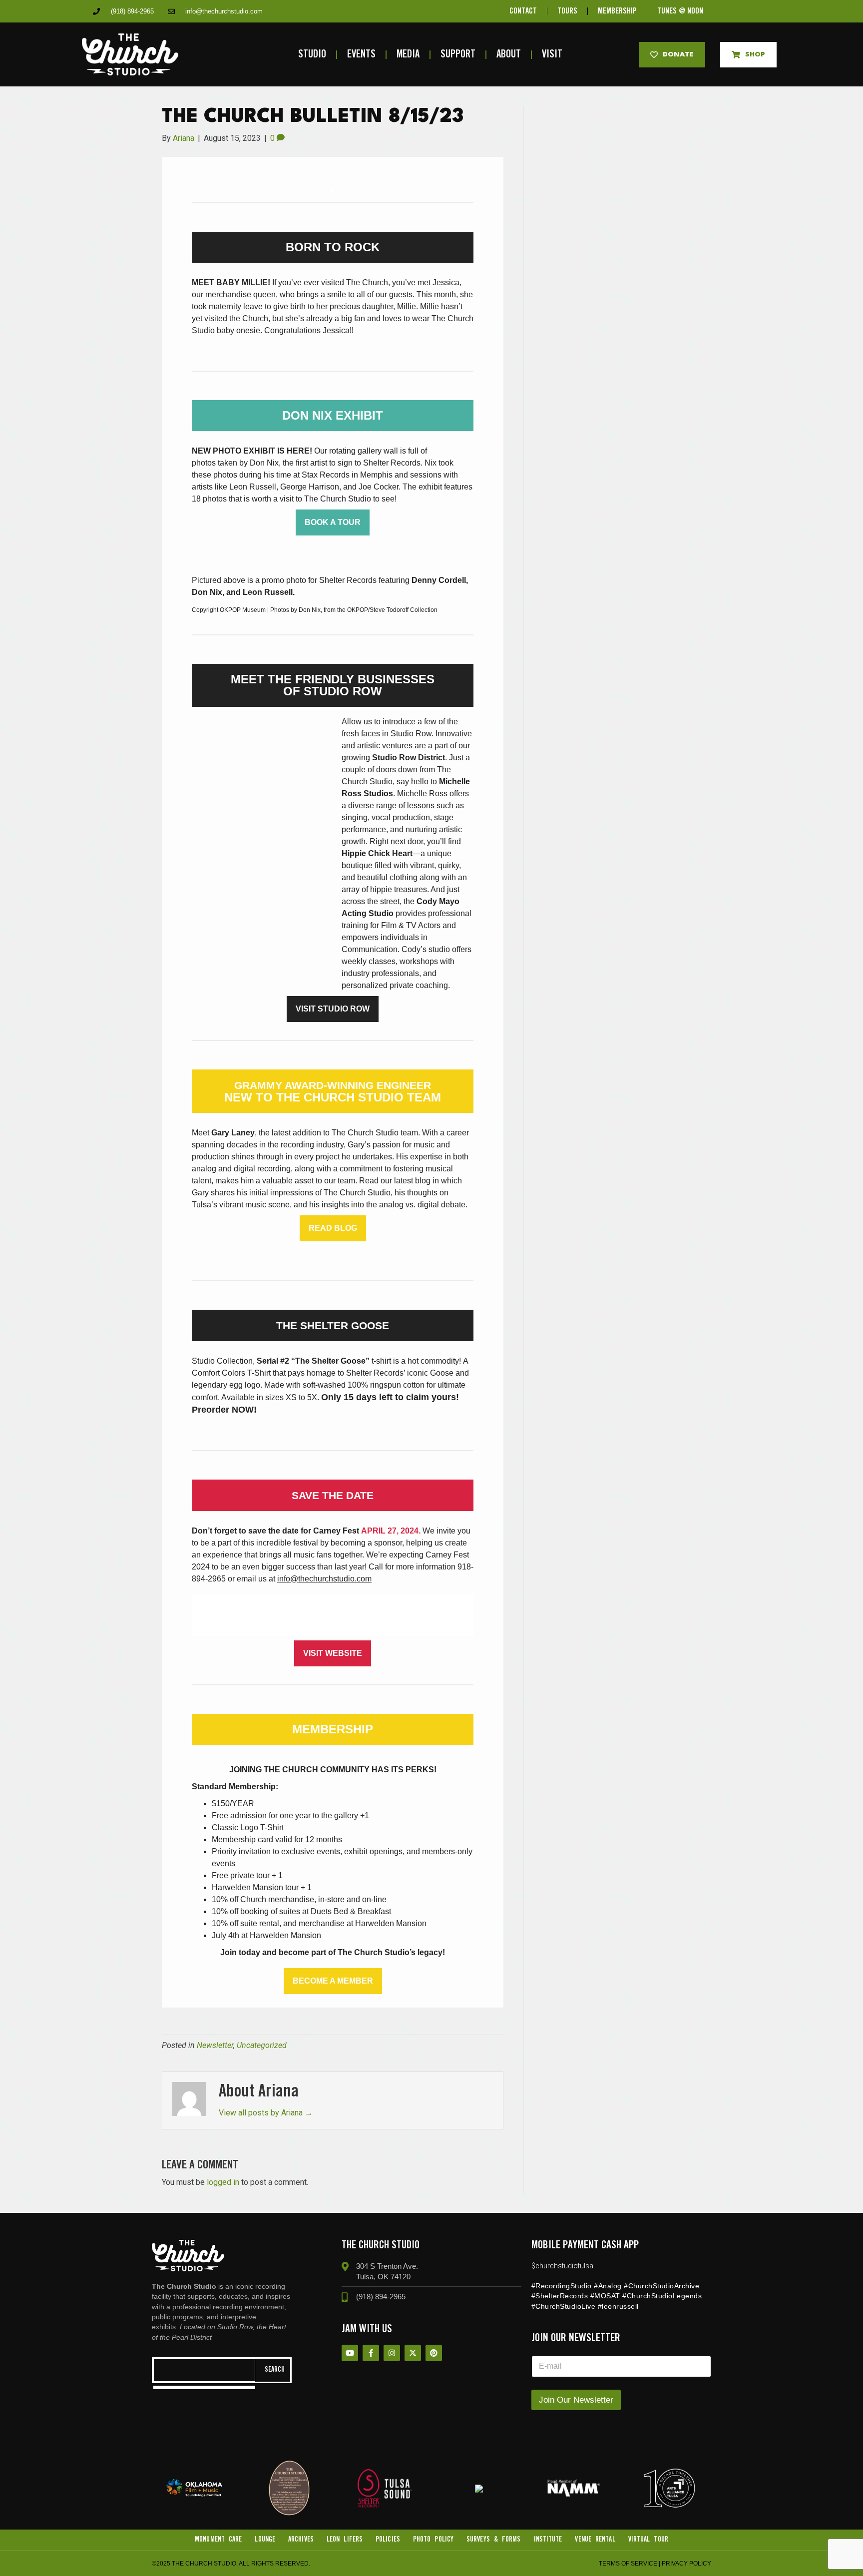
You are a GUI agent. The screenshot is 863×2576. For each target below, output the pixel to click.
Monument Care (218, 2540)
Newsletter (215, 2045)
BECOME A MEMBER (333, 1981)
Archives (301, 2540)
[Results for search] (204, 2387)
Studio (312, 55)
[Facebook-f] (371, 2353)
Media (408, 55)
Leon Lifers (345, 2540)
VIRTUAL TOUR (648, 2540)
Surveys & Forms (494, 2540)
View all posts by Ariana (266, 2113)
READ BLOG (333, 1228)
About (509, 55)
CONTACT (523, 11)
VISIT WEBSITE (333, 1653)
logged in (223, 2182)
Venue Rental (595, 2540)
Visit (552, 55)
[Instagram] (392, 2353)
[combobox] (204, 2370)
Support (458, 55)
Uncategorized (262, 2045)
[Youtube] (350, 2353)
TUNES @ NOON (680, 11)
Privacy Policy (686, 2564)
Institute (548, 2540)
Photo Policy (433, 2540)
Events (361, 55)
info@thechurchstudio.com (324, 1579)
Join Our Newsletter (576, 2400)
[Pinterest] (434, 2353)
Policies (388, 2540)
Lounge (265, 2540)
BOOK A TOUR (333, 522)
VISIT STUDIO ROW (333, 1009)
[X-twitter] (413, 2353)
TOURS (567, 11)
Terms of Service (628, 2564)
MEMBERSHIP (617, 11)
